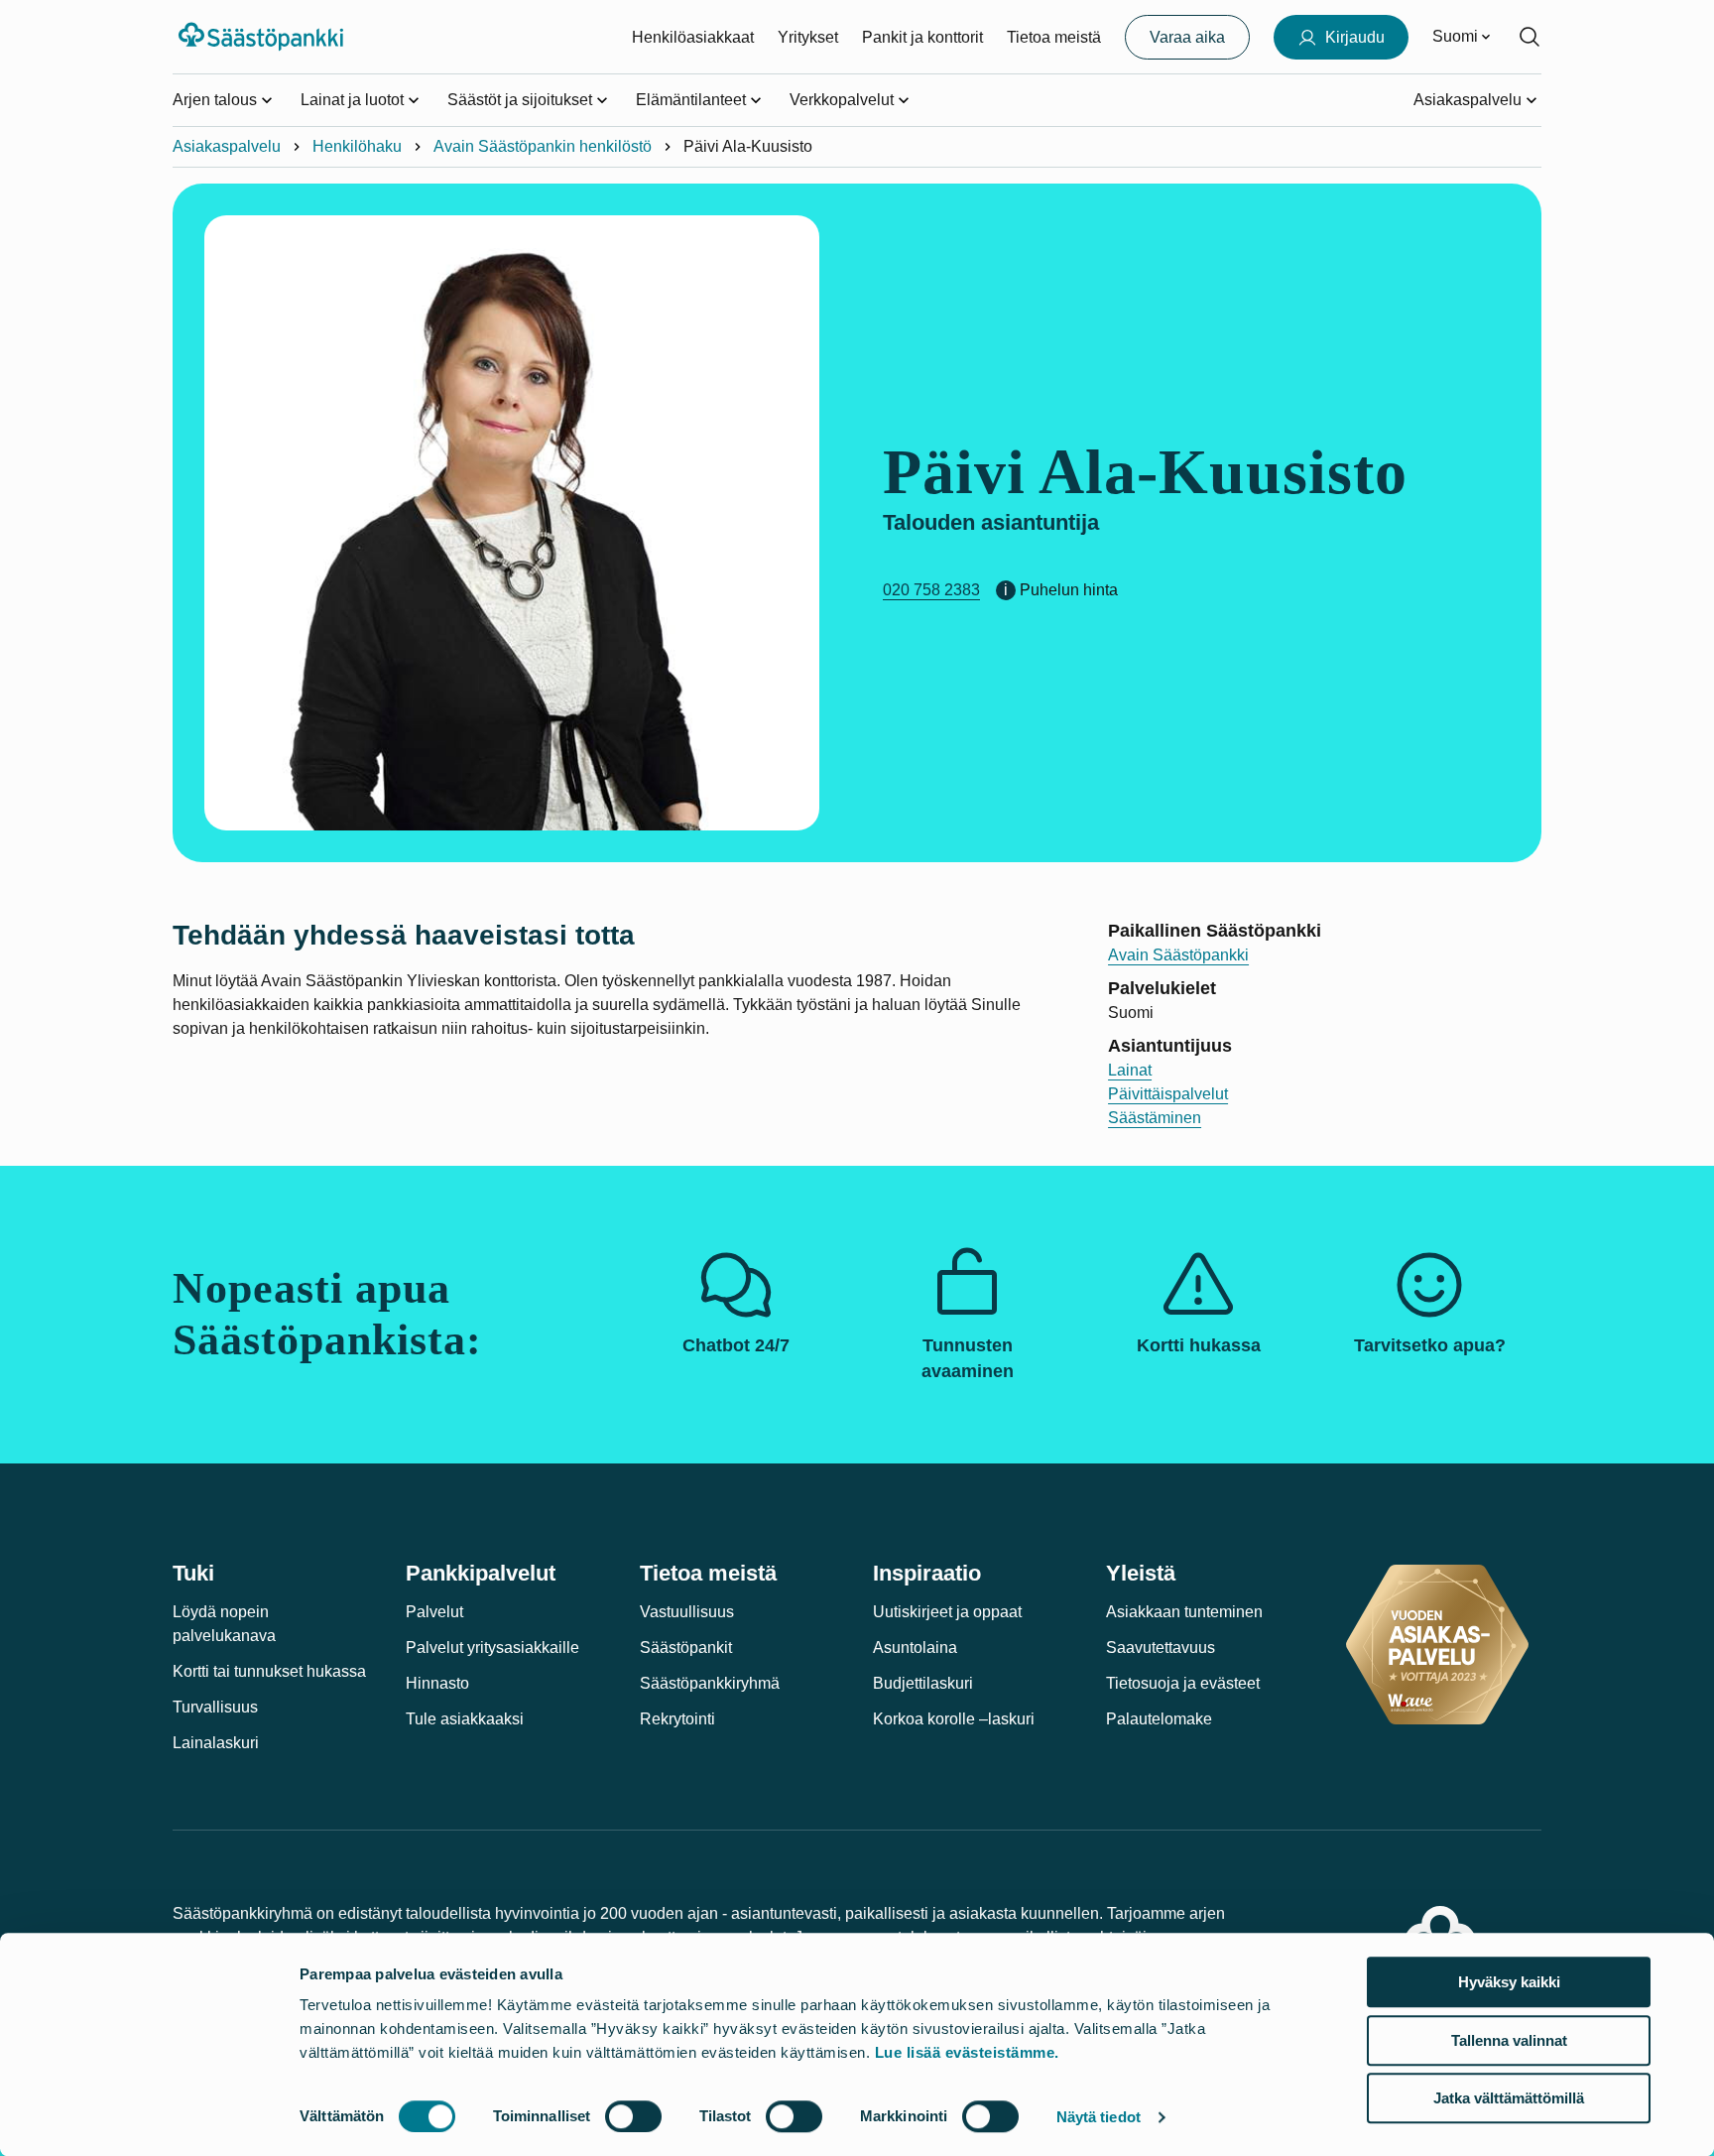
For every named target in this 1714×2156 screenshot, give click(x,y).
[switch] (633, 2116)
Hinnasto (437, 1683)
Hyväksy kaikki (1509, 1982)
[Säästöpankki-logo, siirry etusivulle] (263, 37)
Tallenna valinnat (1509, 2040)
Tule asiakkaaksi (465, 1719)
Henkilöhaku (357, 146)
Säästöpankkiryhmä (710, 1683)
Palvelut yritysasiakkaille (492, 1648)
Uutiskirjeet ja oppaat (947, 1612)
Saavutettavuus (1161, 1648)
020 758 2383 (931, 590)
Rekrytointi (677, 1719)
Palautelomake (1159, 1719)
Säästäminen (1155, 1118)
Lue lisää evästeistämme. (967, 2052)
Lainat (1130, 1070)
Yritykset (808, 37)
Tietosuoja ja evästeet (1183, 1683)
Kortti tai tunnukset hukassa (269, 1671)
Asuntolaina (915, 1648)
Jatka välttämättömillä (1509, 2098)
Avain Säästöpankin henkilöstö (543, 146)
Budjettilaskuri (923, 1683)
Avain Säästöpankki (1178, 955)
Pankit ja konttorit (922, 37)
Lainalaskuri (216, 1743)
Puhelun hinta (1069, 590)
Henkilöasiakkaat (693, 37)
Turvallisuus (215, 1707)
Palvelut (434, 1612)
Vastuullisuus (687, 1612)
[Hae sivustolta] (1530, 37)
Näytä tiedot (1099, 2117)
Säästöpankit (686, 1648)
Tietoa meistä (1054, 37)
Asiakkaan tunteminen (1184, 1612)
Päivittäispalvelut (1168, 1094)
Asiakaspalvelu (227, 146)
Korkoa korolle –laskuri (954, 1719)
